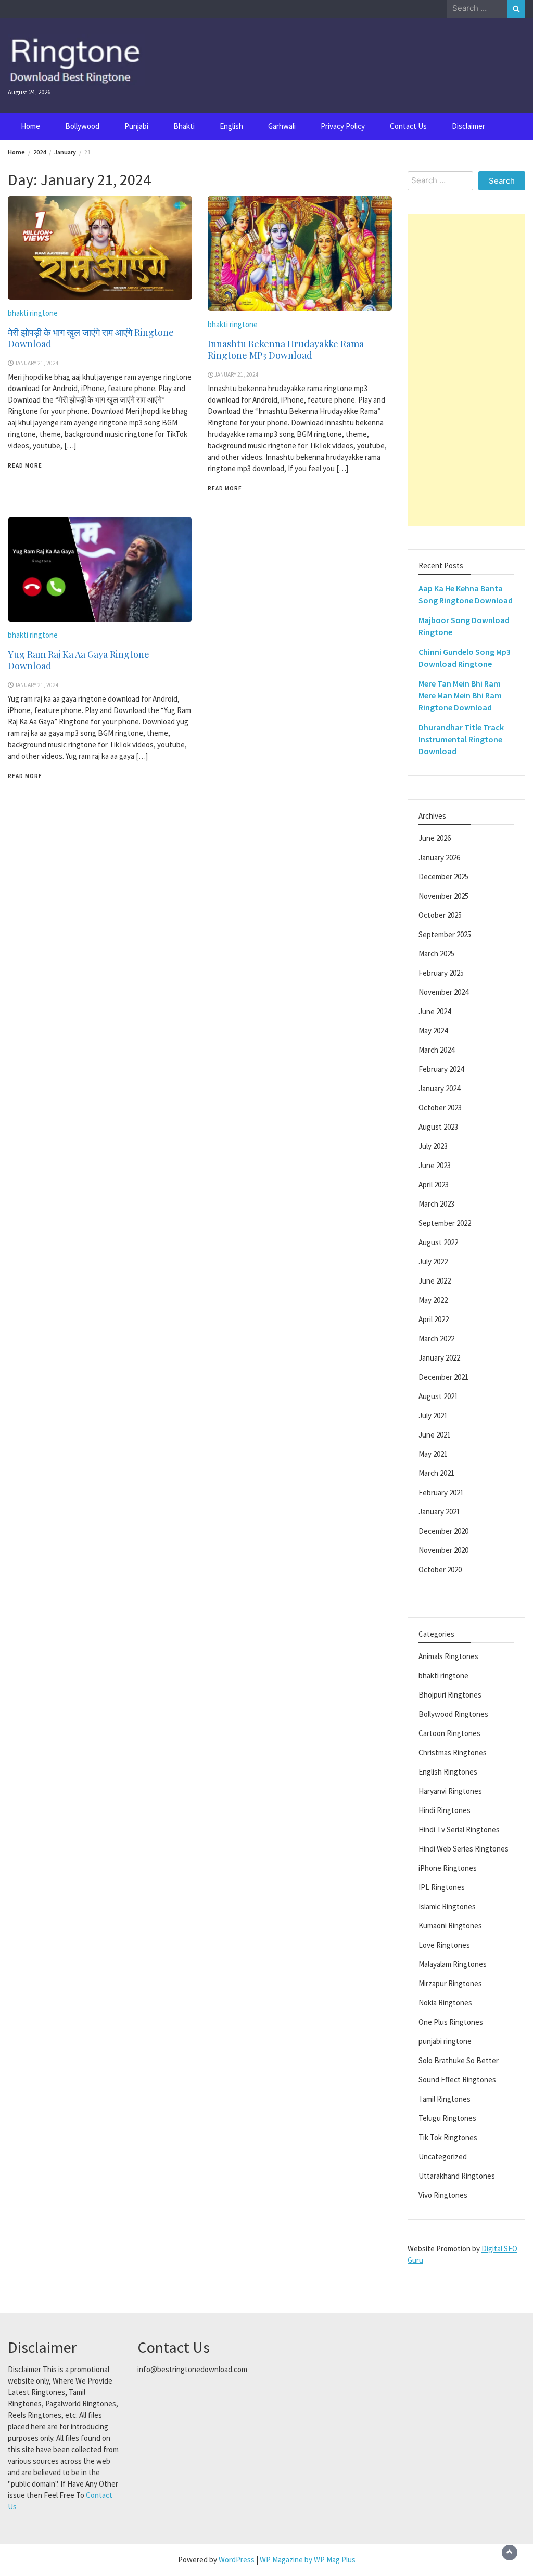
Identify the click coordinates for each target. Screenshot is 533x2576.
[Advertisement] (466, 370)
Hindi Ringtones (445, 1810)
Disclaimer (468, 126)
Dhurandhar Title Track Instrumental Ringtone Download (461, 739)
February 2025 (441, 973)
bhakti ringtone (33, 313)
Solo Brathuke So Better (459, 2060)
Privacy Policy (343, 126)
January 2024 (439, 1088)
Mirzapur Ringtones (450, 1983)
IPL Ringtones (442, 1887)
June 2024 (435, 1011)
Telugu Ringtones (447, 2118)
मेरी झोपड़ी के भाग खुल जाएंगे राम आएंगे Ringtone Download (91, 338)
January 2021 (439, 1512)
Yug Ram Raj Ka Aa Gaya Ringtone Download (79, 660)
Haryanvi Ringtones (450, 1791)
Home (30, 126)
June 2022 (435, 1281)
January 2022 (439, 1358)
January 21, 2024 (37, 363)
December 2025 (443, 877)
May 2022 (433, 1300)
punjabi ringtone (445, 2041)
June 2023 (435, 1165)
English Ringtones (448, 1772)
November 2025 (443, 896)
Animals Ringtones (448, 1656)
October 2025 (440, 915)
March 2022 (436, 1338)
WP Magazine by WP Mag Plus (308, 2560)
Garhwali (282, 126)
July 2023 (433, 1146)
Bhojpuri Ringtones (450, 1695)
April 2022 (434, 1319)
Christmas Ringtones (453, 1752)
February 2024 (441, 1069)
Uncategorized (443, 2157)
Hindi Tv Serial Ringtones (459, 1829)
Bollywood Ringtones (453, 1714)
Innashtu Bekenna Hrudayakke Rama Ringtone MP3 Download (286, 349)
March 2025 (436, 954)
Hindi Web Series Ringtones (464, 1849)
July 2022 (433, 1261)
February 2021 (441, 1492)
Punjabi (136, 126)
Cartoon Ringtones (449, 1733)
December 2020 (443, 1531)
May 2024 (433, 1031)
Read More (25, 465)
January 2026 (439, 857)
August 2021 (438, 1396)
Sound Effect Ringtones (457, 2080)
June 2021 (435, 1435)
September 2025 (445, 934)
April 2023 (434, 1185)
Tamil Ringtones (445, 2099)
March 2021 (436, 1473)
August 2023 (438, 1127)
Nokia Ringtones (445, 2003)
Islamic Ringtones (447, 1906)
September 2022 (445, 1223)
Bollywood (82, 126)
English (231, 126)
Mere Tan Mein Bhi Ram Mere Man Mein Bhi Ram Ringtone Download (460, 695)
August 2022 (438, 1242)
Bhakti (184, 126)
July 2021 (433, 1415)
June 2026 (435, 838)
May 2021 (433, 1454)
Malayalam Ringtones (453, 1964)
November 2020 (443, 1550)
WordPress (237, 2560)
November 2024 (443, 992)
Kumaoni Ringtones (450, 1926)
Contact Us (408, 126)
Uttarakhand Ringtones (457, 2176)
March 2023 (436, 1204)
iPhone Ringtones (448, 1868)
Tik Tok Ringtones (448, 2137)
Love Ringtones (444, 1945)
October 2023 (440, 1108)
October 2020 (440, 1569)
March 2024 (436, 1050)
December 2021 (443, 1377)
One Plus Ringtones (451, 2022)
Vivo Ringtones (443, 2195)
